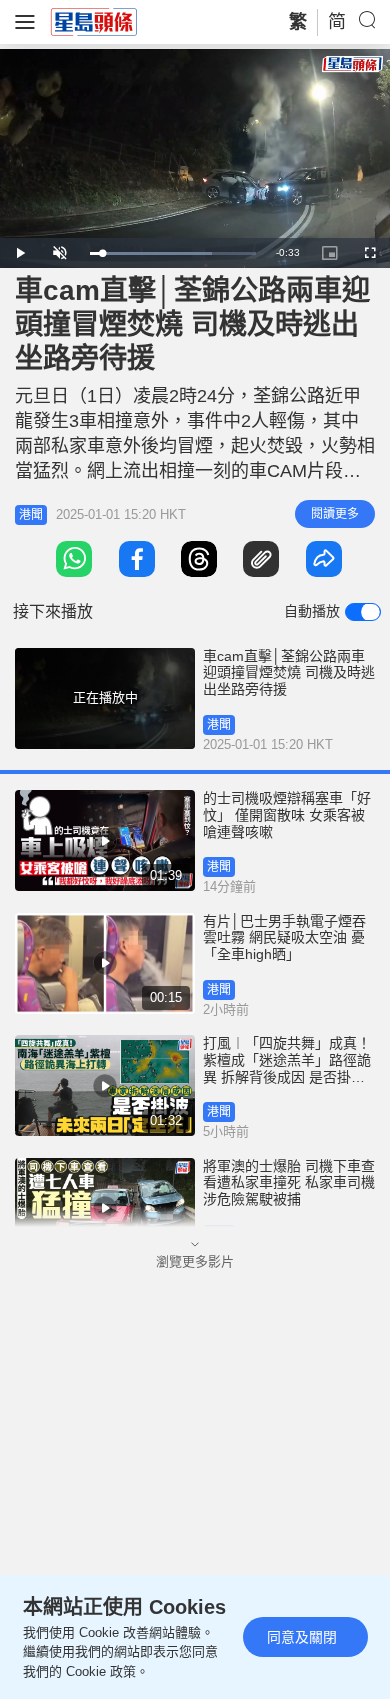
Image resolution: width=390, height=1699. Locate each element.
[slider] (173, 253)
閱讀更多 (335, 514)
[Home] (94, 21)
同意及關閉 (302, 1637)
